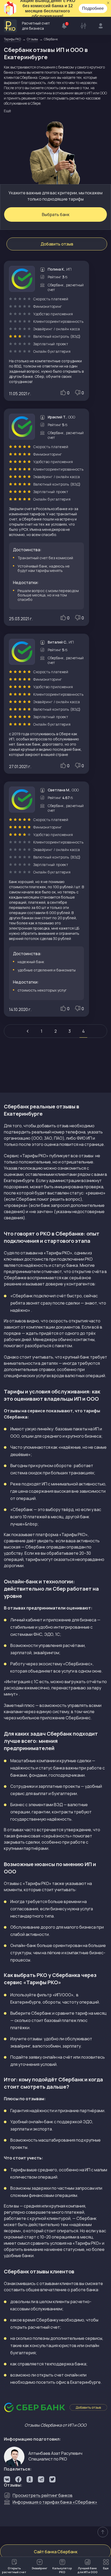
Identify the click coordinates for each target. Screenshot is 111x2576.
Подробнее (93, 8)
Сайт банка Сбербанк (56, 2552)
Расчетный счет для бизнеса (36, 26)
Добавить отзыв (57, 244)
